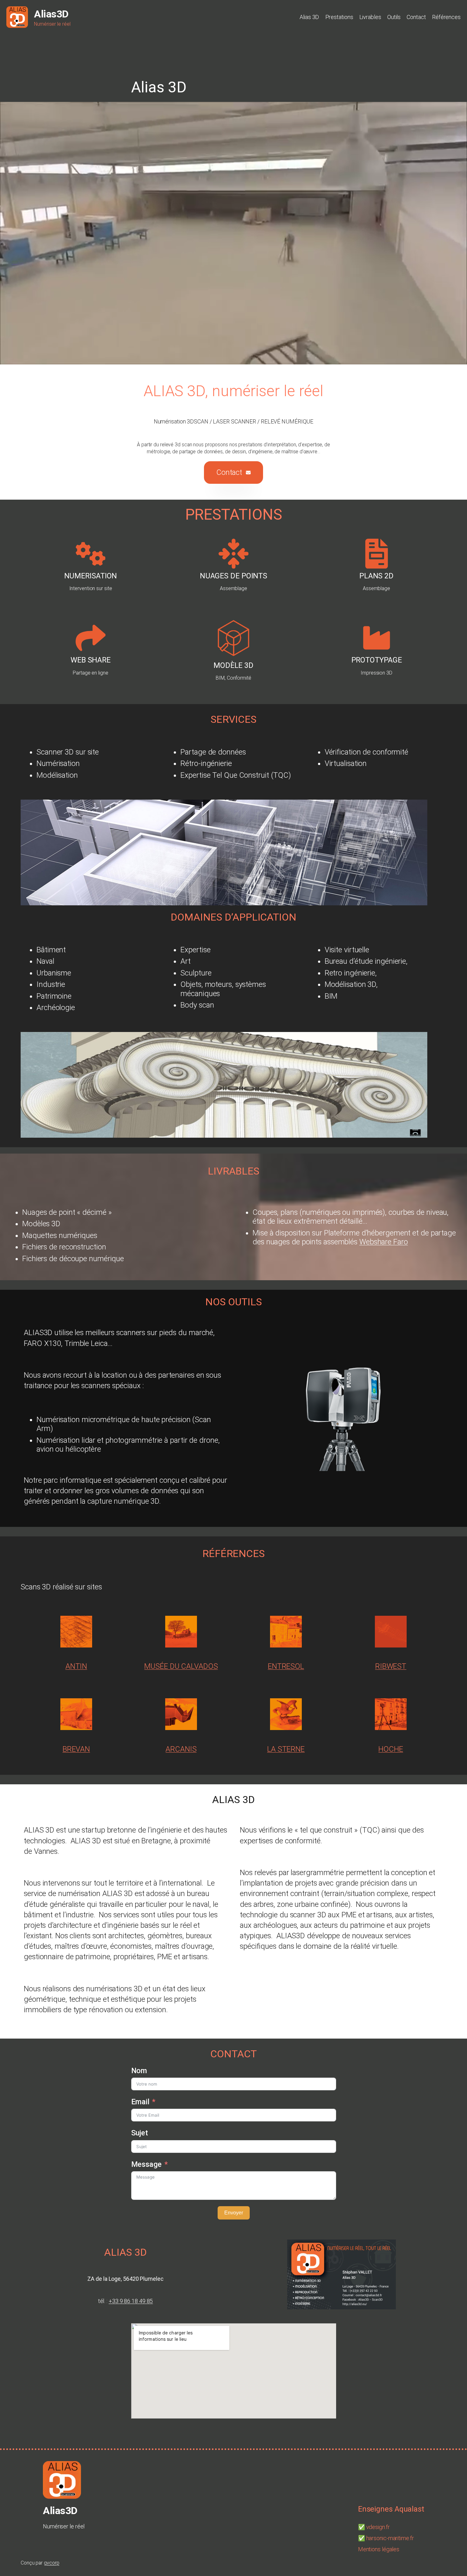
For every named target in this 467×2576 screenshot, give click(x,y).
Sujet (140, 2133)
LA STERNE (286, 1749)
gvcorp (51, 2563)
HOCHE (391, 1749)
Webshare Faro (384, 1242)
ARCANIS (181, 1749)
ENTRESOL (286, 1666)
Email (140, 2102)
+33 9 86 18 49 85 (131, 2301)
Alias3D (51, 14)
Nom (139, 2071)
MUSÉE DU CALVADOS (181, 1666)
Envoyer (234, 2213)
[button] (233, 473)
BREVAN (76, 1749)
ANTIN (76, 1666)
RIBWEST (391, 1666)
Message (146, 2164)
